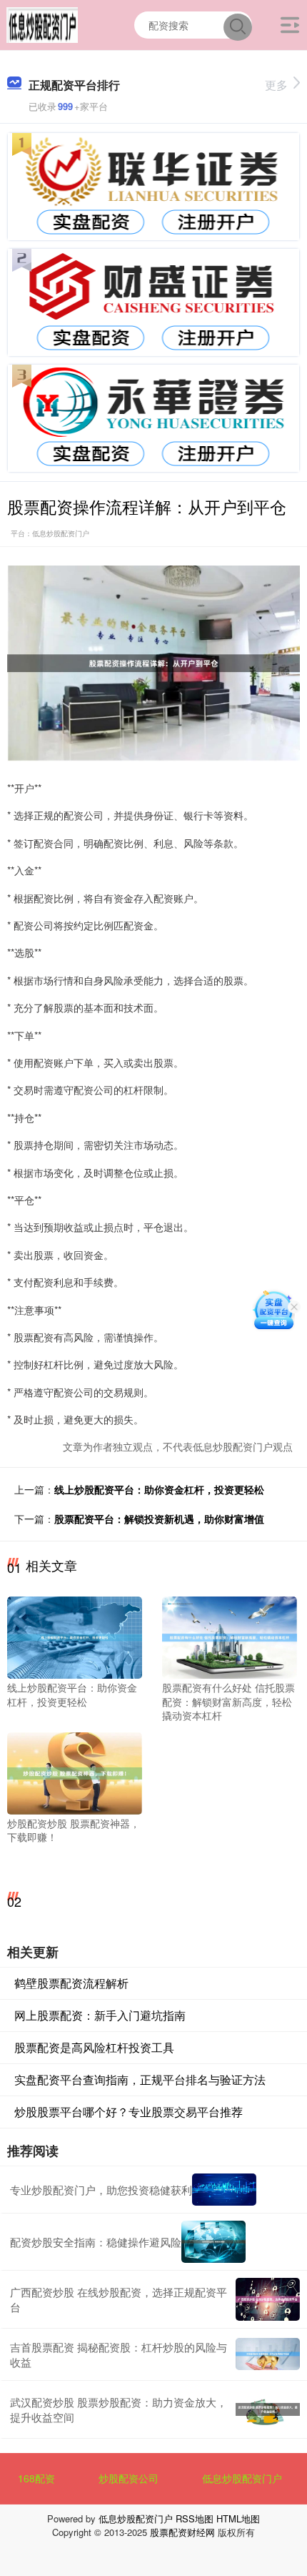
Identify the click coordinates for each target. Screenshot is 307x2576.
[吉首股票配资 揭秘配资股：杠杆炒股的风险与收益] (268, 2354)
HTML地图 (238, 2518)
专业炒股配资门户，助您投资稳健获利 (101, 2190)
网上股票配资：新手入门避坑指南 (100, 2015)
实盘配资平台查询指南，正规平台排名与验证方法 (140, 2079)
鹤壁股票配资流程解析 (71, 1983)
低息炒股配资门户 (242, 2478)
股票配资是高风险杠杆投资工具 (94, 2047)
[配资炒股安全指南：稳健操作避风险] (213, 2242)
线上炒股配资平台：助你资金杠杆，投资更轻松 (159, 1489)
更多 (276, 85)
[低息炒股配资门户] (42, 24)
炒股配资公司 (129, 2478)
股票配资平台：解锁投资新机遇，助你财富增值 (159, 1519)
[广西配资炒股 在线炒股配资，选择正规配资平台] (268, 2299)
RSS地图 (195, 2518)
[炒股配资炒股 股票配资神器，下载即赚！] (75, 1772)
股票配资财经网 (182, 2532)
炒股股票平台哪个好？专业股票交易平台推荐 (129, 2112)
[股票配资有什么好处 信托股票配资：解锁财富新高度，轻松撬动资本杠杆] (230, 1636)
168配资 (36, 2478)
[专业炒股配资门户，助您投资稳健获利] (224, 2190)
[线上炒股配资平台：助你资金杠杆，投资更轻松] (75, 1636)
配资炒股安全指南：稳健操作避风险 (96, 2242)
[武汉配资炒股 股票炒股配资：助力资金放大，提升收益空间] (268, 2409)
